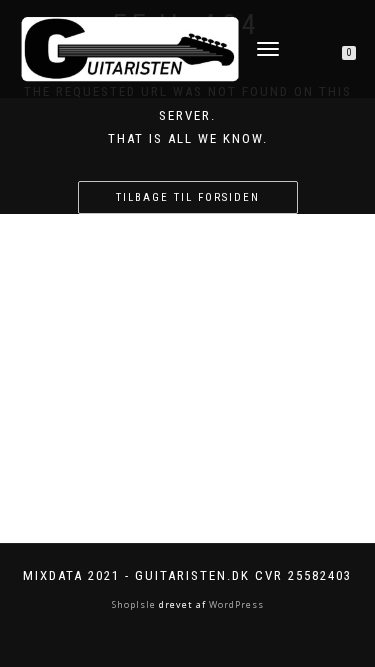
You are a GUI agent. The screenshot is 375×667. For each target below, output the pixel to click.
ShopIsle (135, 604)
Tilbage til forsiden (188, 197)
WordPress (235, 604)
